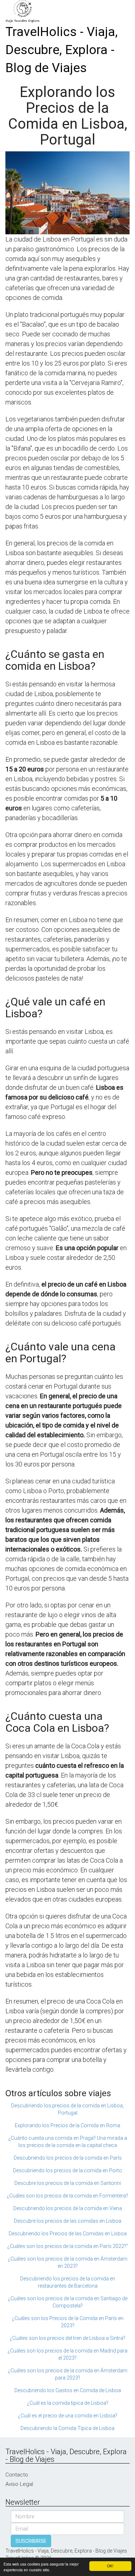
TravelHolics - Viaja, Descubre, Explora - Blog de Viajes (62, 50)
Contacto (17, 2475)
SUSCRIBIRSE (31, 2541)
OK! (110, 2566)
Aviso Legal (19, 2484)
